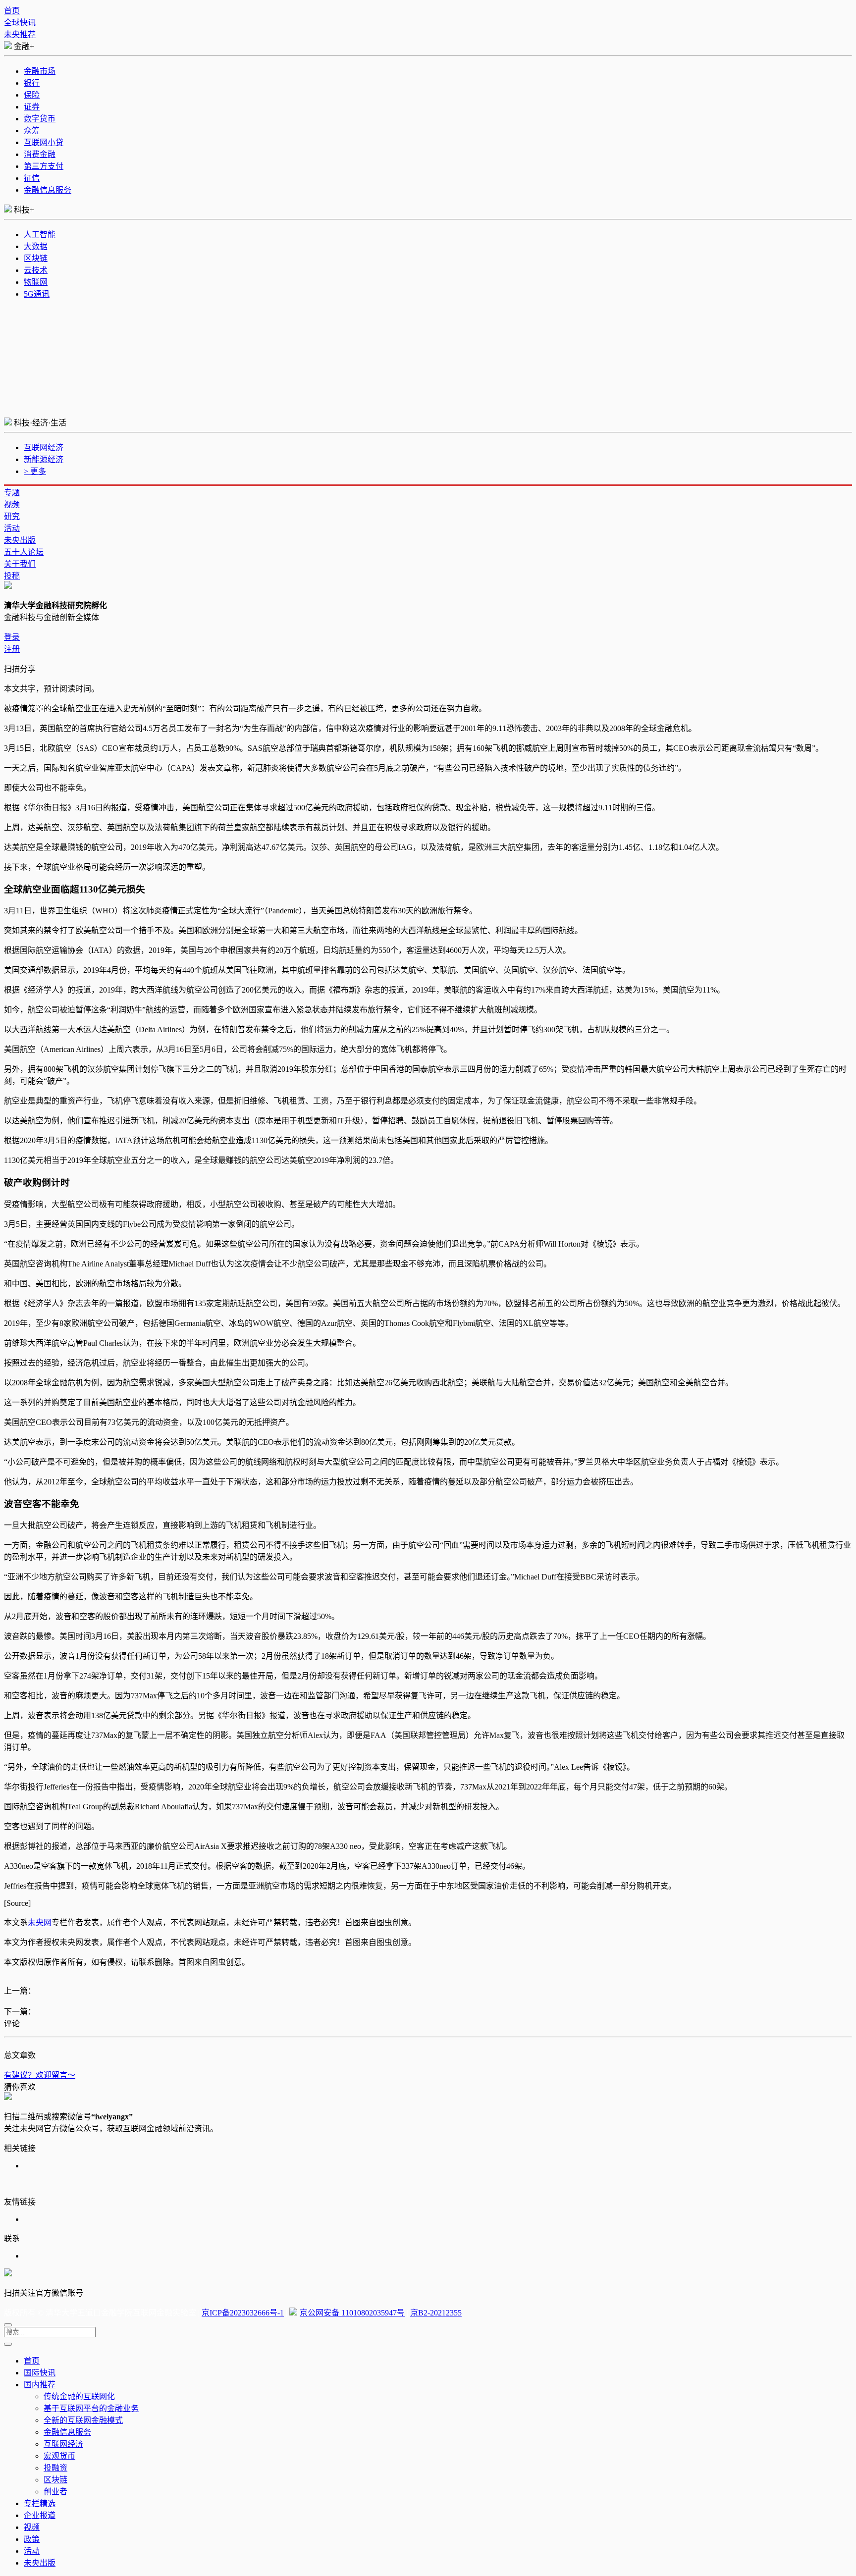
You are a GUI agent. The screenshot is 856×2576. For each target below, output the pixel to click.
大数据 (36, 246)
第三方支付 (44, 166)
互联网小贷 (44, 142)
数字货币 (40, 119)
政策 (32, 2539)
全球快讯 (20, 23)
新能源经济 (44, 459)
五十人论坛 (24, 552)
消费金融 (40, 154)
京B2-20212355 (436, 2313)
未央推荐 (20, 34)
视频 (12, 504)
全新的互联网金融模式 (83, 2420)
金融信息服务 (48, 190)
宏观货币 (59, 2456)
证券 (32, 107)
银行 (32, 83)
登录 (12, 637)
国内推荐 (40, 2385)
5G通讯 (37, 294)
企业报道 (40, 2515)
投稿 (12, 576)
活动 (12, 528)
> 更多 (35, 471)
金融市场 (40, 71)
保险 (32, 95)
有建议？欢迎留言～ (40, 2075)
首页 (12, 11)
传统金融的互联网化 (79, 2396)
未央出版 (20, 540)
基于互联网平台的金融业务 (91, 2408)
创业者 (55, 2492)
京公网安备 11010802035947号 (352, 2313)
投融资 (55, 2468)
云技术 (36, 270)
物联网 (36, 282)
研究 (12, 516)
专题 (12, 493)
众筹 (32, 131)
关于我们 (20, 564)
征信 (32, 178)
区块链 (36, 258)
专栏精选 (40, 2503)
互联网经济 (44, 447)
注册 (12, 649)
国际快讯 (40, 2373)
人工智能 (40, 235)
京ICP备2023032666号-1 (243, 2313)
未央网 (40, 1922)
